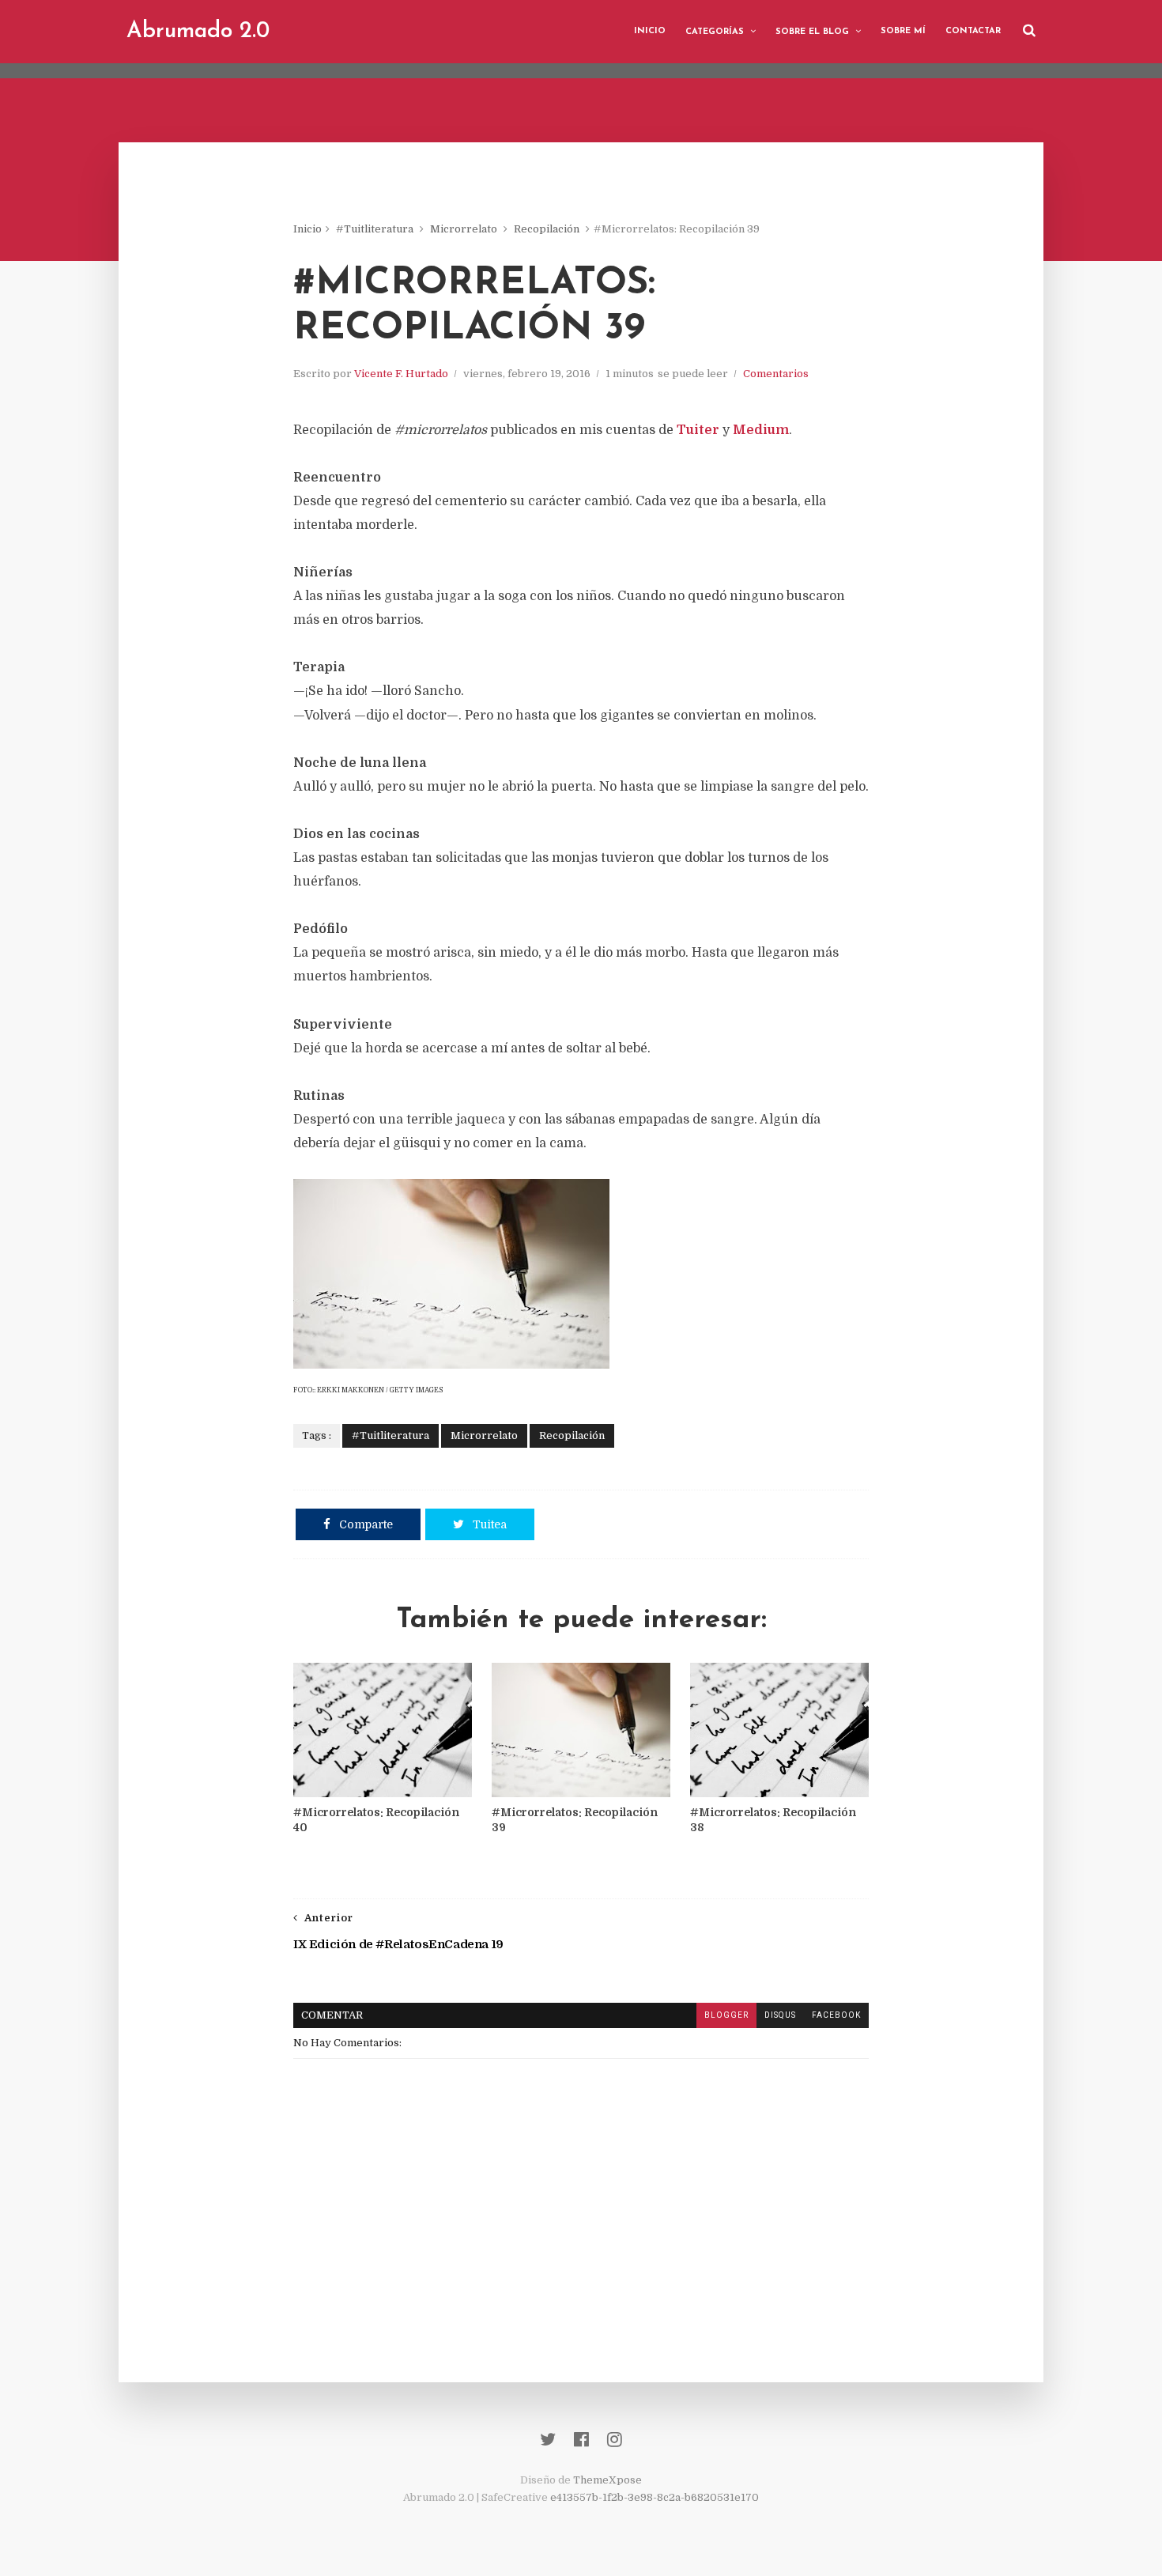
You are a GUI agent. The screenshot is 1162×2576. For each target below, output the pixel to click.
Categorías (715, 32)
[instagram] (615, 2440)
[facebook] (581, 2440)
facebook (836, 2015)
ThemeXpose (607, 2480)
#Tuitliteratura (375, 229)
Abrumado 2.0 (198, 32)
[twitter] (548, 2440)
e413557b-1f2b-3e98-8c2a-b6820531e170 (655, 2497)
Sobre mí (903, 31)
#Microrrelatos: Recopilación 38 (773, 1820)
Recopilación (547, 229)
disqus (780, 2015)
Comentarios (776, 374)
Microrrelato (464, 229)
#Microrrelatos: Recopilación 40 (376, 1820)
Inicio (650, 31)
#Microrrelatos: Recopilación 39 (575, 1820)
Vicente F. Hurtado (401, 374)
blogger (726, 2015)
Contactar (973, 31)
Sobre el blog (812, 32)
